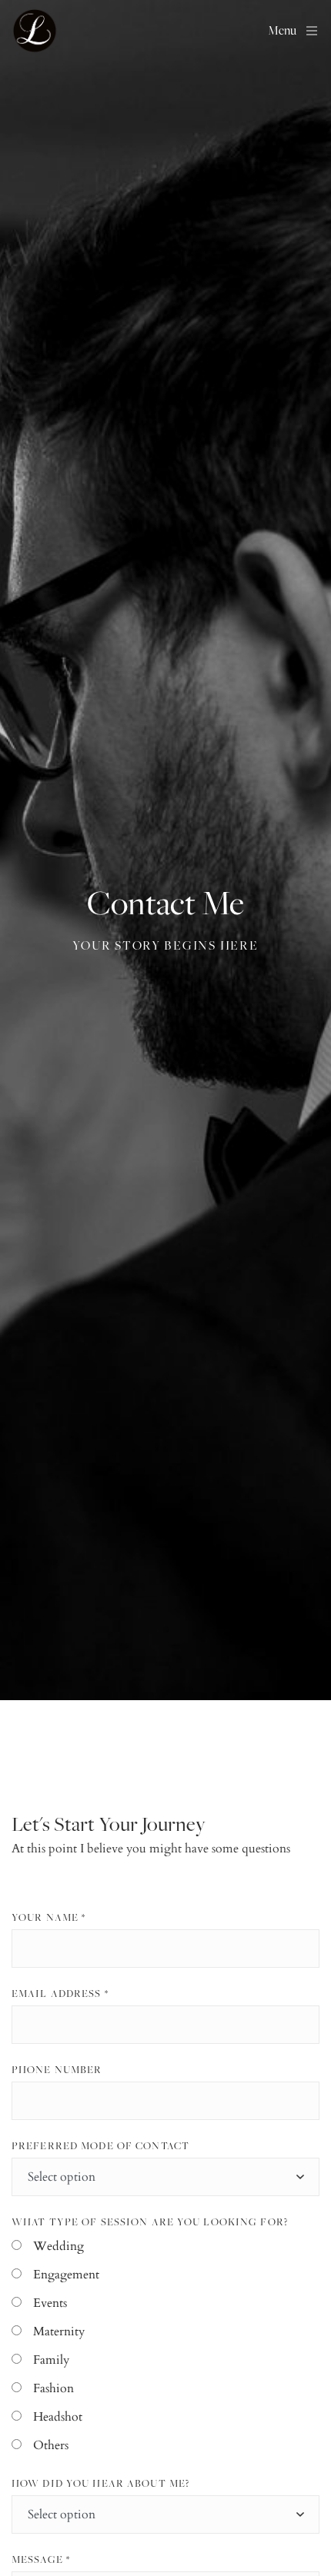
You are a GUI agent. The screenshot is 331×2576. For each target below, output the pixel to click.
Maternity (59, 2331)
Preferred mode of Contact (100, 2145)
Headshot (58, 2417)
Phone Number (57, 2069)
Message (41, 2559)
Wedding (59, 2246)
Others (51, 2445)
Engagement (66, 2275)
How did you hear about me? (100, 2483)
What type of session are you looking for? (150, 2222)
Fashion (53, 2388)
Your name (48, 1917)
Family (51, 2360)
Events (50, 2303)
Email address (60, 1993)
